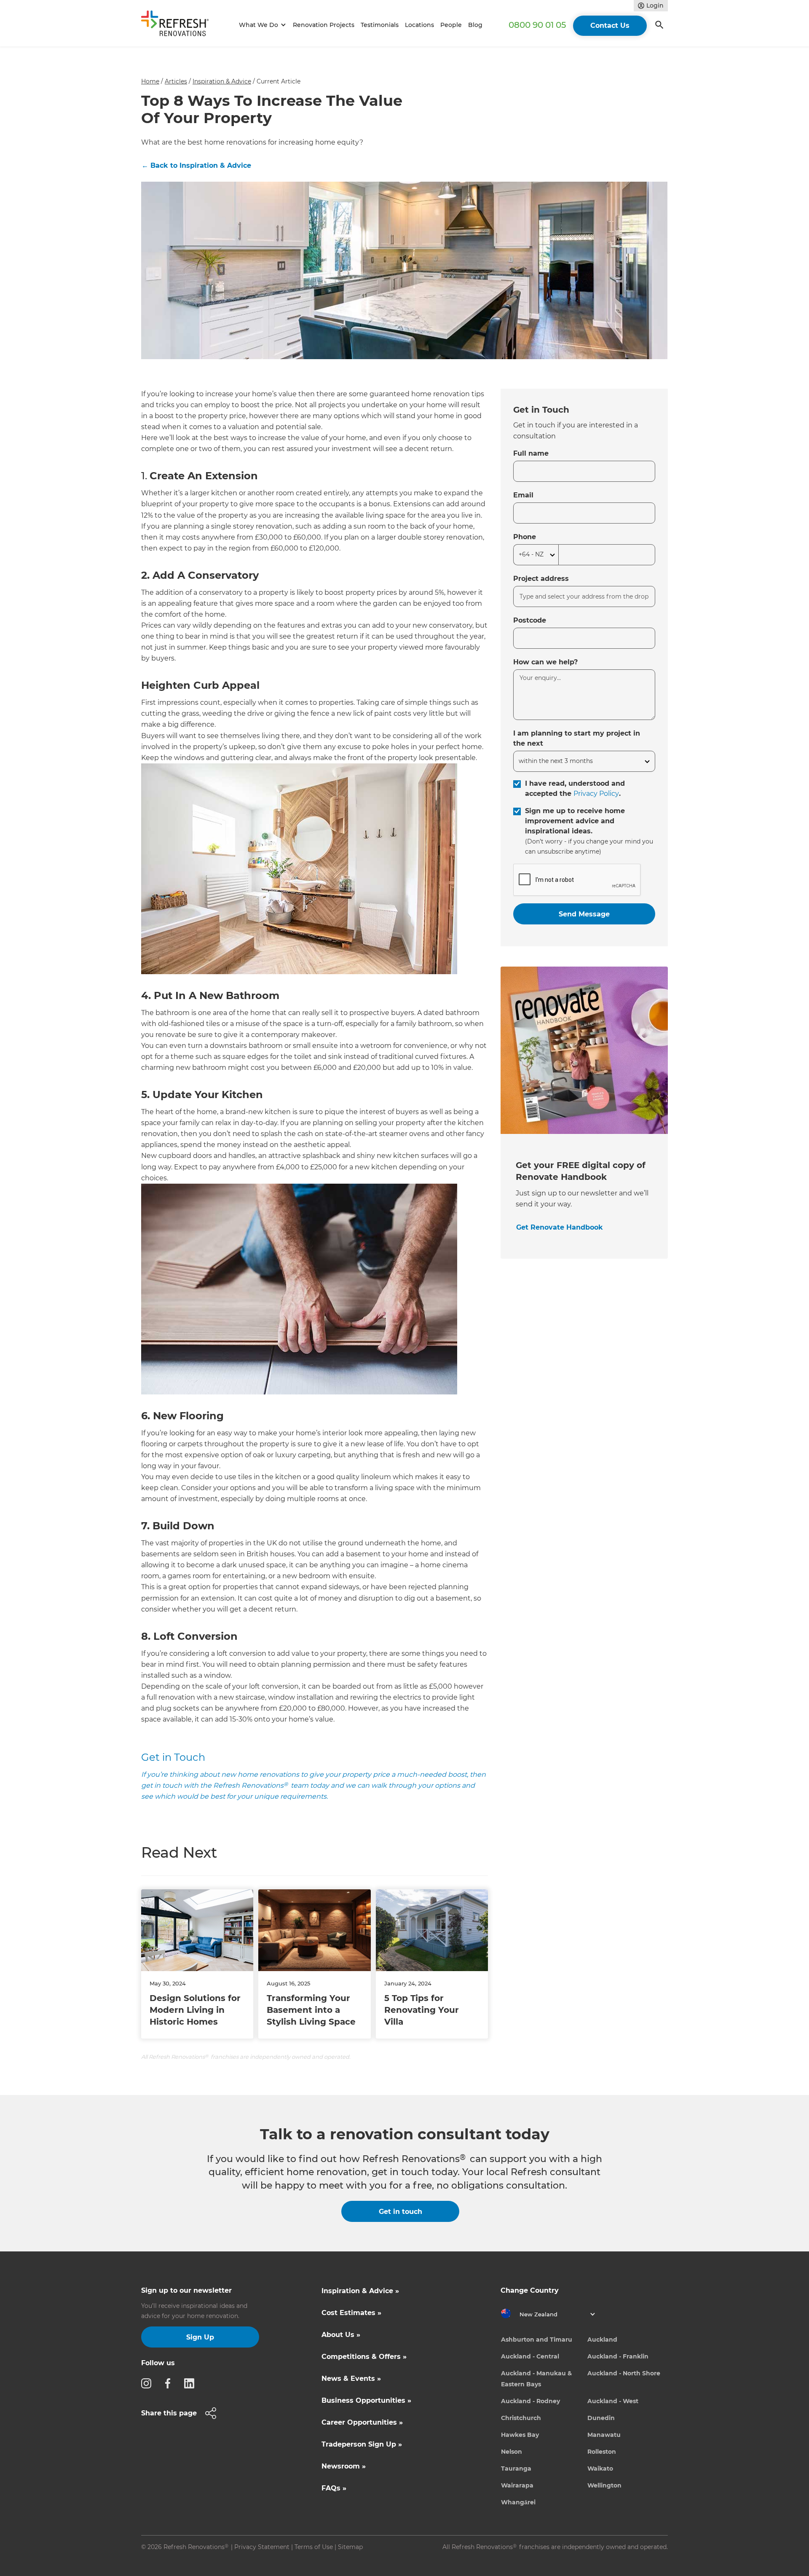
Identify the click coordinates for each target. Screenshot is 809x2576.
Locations (419, 25)
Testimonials (380, 25)
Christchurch (521, 2418)
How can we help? (545, 662)
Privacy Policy (596, 794)
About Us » (341, 2335)
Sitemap (350, 2547)
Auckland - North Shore (624, 2373)
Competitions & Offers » (364, 2357)
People (451, 25)
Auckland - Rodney (530, 2401)
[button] (261, 25)
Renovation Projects (324, 25)
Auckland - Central (530, 2356)
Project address (541, 579)
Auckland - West (613, 2401)
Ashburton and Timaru (537, 2340)
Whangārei (518, 2502)
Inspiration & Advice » (360, 2291)
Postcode (530, 620)
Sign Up (200, 2337)
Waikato (600, 2469)
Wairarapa (517, 2485)
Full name (531, 453)
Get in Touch (173, 1757)
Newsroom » (344, 2466)
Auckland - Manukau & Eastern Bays (536, 2379)
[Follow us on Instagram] (149, 2383)
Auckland (602, 2340)
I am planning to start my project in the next (577, 738)
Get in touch (400, 2212)
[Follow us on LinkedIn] (192, 2383)
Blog (475, 25)
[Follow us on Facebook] (170, 2383)
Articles (176, 81)
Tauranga (516, 2469)
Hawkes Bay (520, 2435)
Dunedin (601, 2418)
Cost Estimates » (351, 2313)
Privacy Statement (262, 2547)
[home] (179, 25)
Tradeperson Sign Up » (362, 2444)
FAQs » (334, 2488)
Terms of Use (314, 2547)
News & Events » (351, 2379)
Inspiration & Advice (222, 81)
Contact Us (610, 26)
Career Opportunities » (362, 2422)
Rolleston (602, 2452)
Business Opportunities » (366, 2400)
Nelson (512, 2452)
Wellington (604, 2485)
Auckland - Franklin (618, 2356)
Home (150, 81)
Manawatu (604, 2435)
